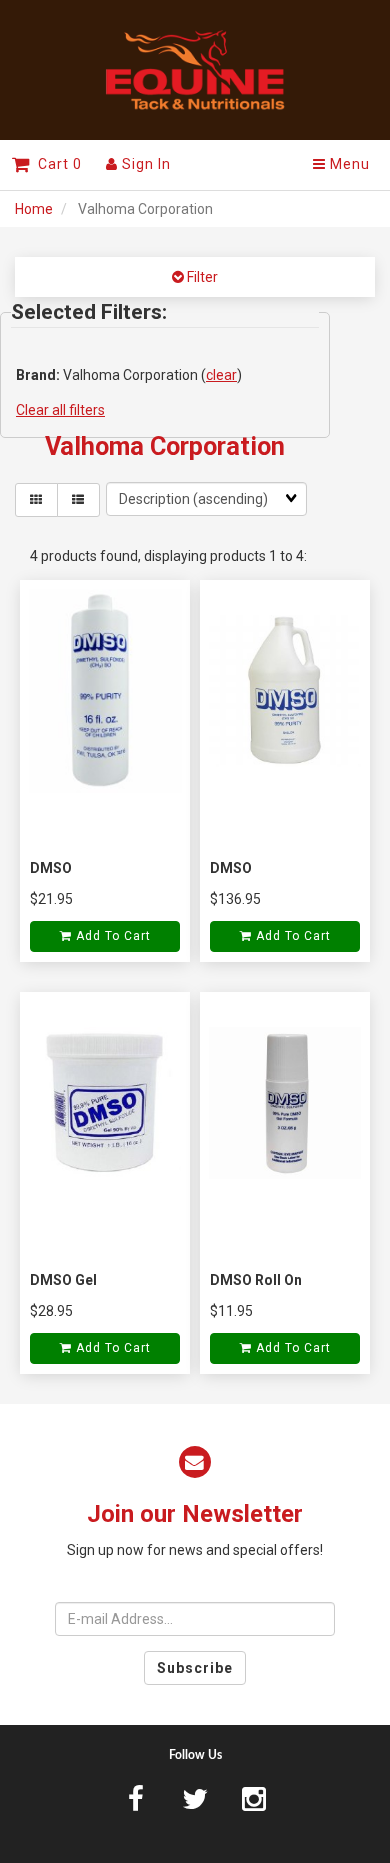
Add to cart (111, 936)
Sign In (144, 164)
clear (221, 375)
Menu (348, 164)
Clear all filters (60, 410)
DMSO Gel (63, 1280)
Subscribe (195, 1668)
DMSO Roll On (256, 1280)
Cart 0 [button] (56, 164)
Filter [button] (201, 277)
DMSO (51, 868)
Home (34, 209)
